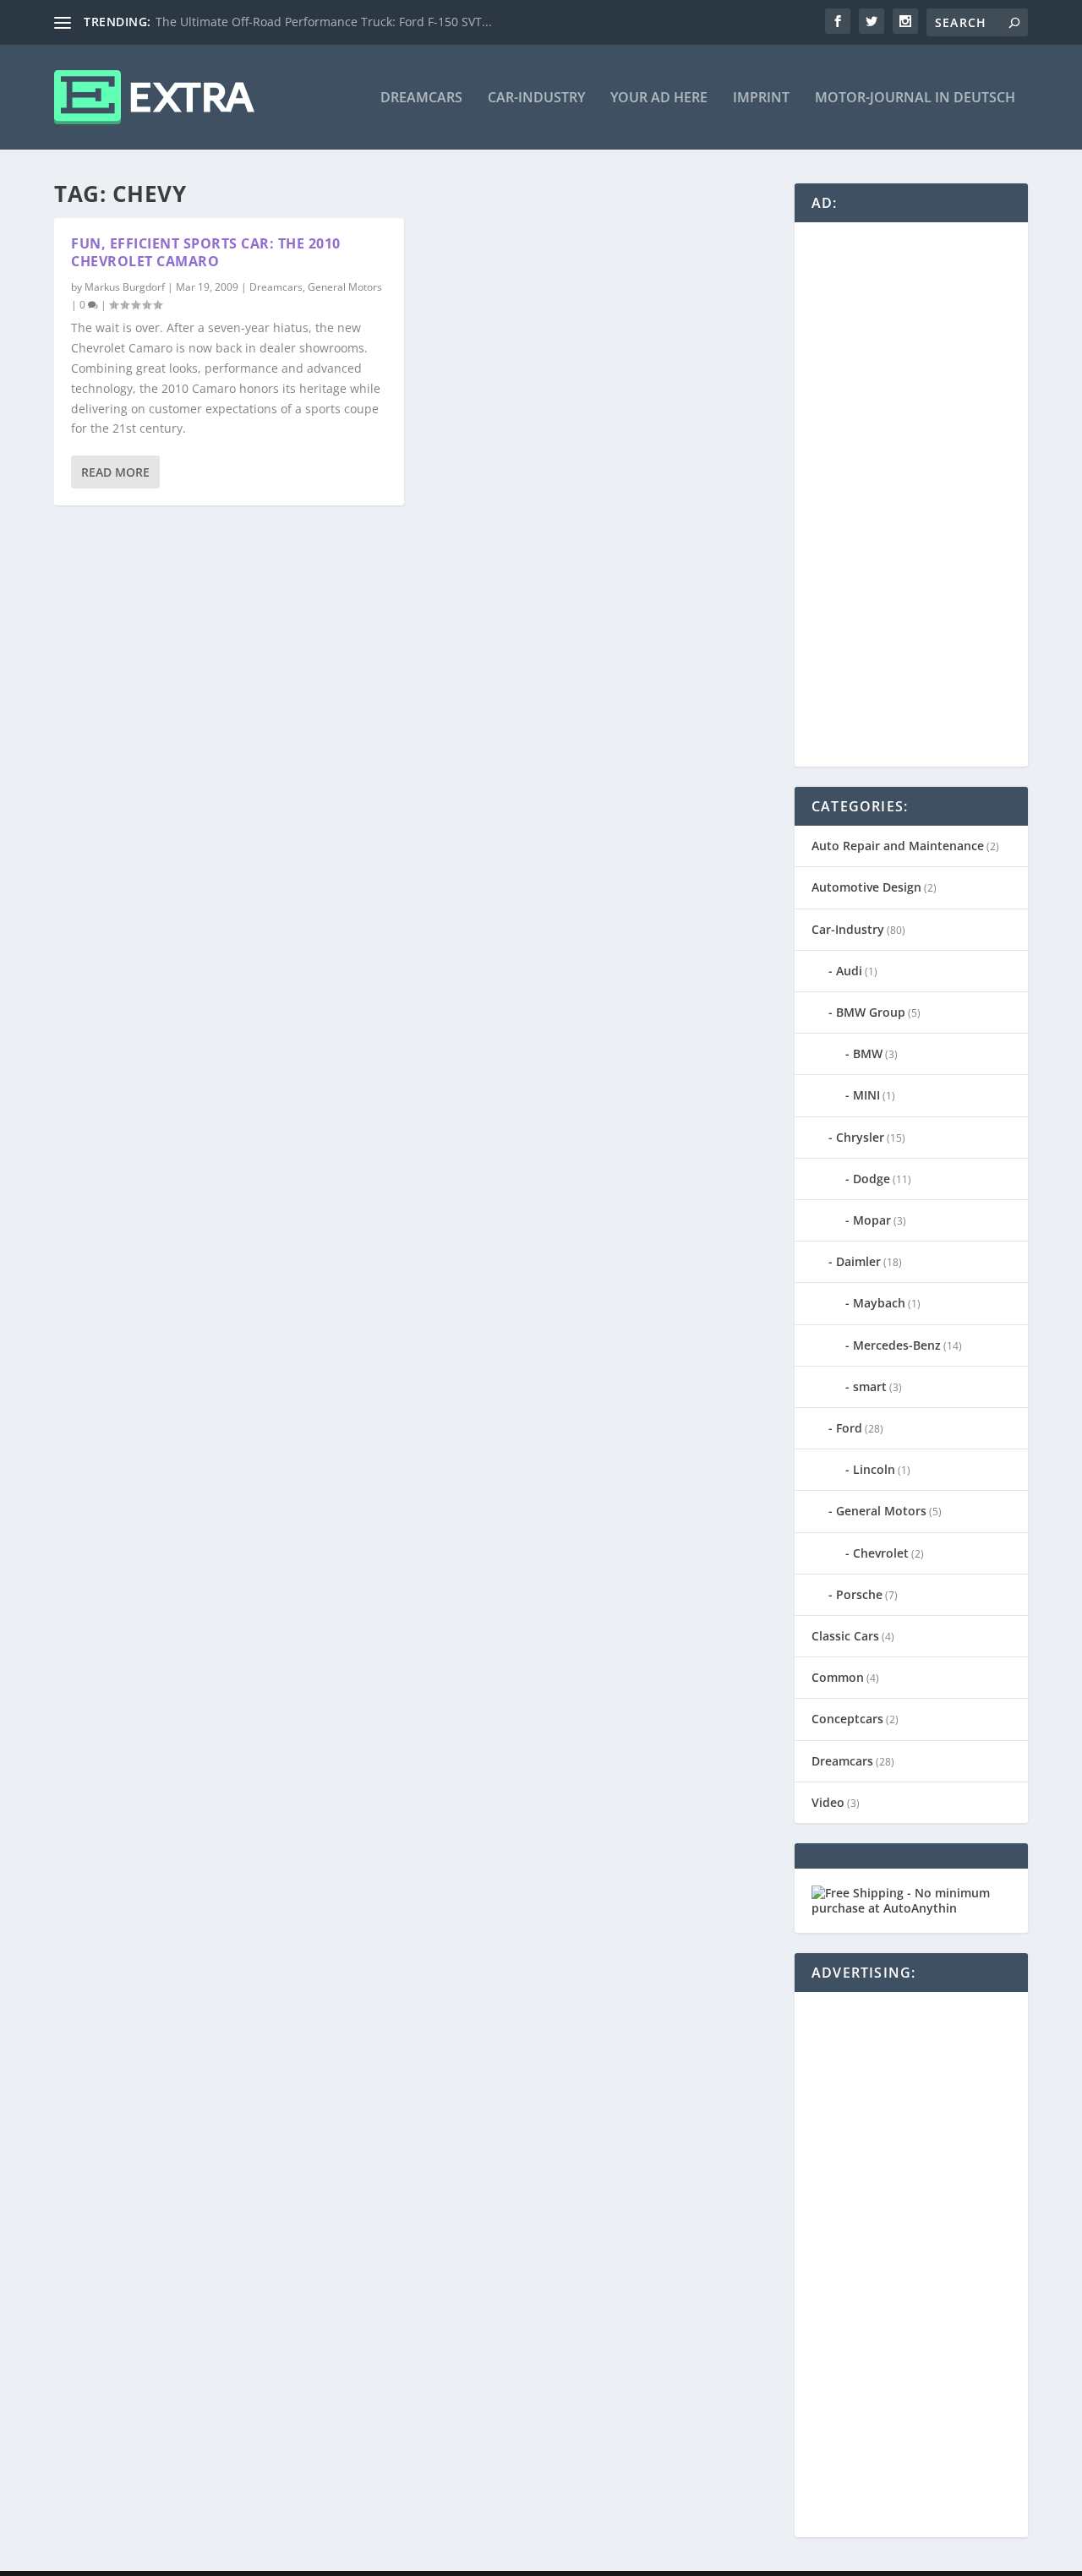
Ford (849, 1428)
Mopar (872, 1220)
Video (828, 1802)
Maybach (879, 1303)
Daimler (858, 1261)
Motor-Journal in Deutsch (915, 98)
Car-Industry (536, 98)
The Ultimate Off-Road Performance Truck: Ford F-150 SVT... (324, 22)
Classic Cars (845, 1636)
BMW (868, 1053)
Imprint (761, 98)
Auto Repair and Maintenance (898, 846)
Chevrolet (881, 1553)
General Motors (345, 287)
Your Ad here (659, 98)
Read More (115, 472)
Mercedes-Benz (897, 1345)
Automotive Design (866, 887)
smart (870, 1386)
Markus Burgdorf (125, 287)
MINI (866, 1095)
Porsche (859, 1594)
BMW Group (871, 1012)
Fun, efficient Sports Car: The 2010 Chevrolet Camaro (206, 252)
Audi (849, 971)
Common (838, 1677)
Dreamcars (421, 98)
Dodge (872, 1179)
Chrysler (860, 1137)
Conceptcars (847, 1719)
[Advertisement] (938, 493)
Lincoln (874, 1469)
